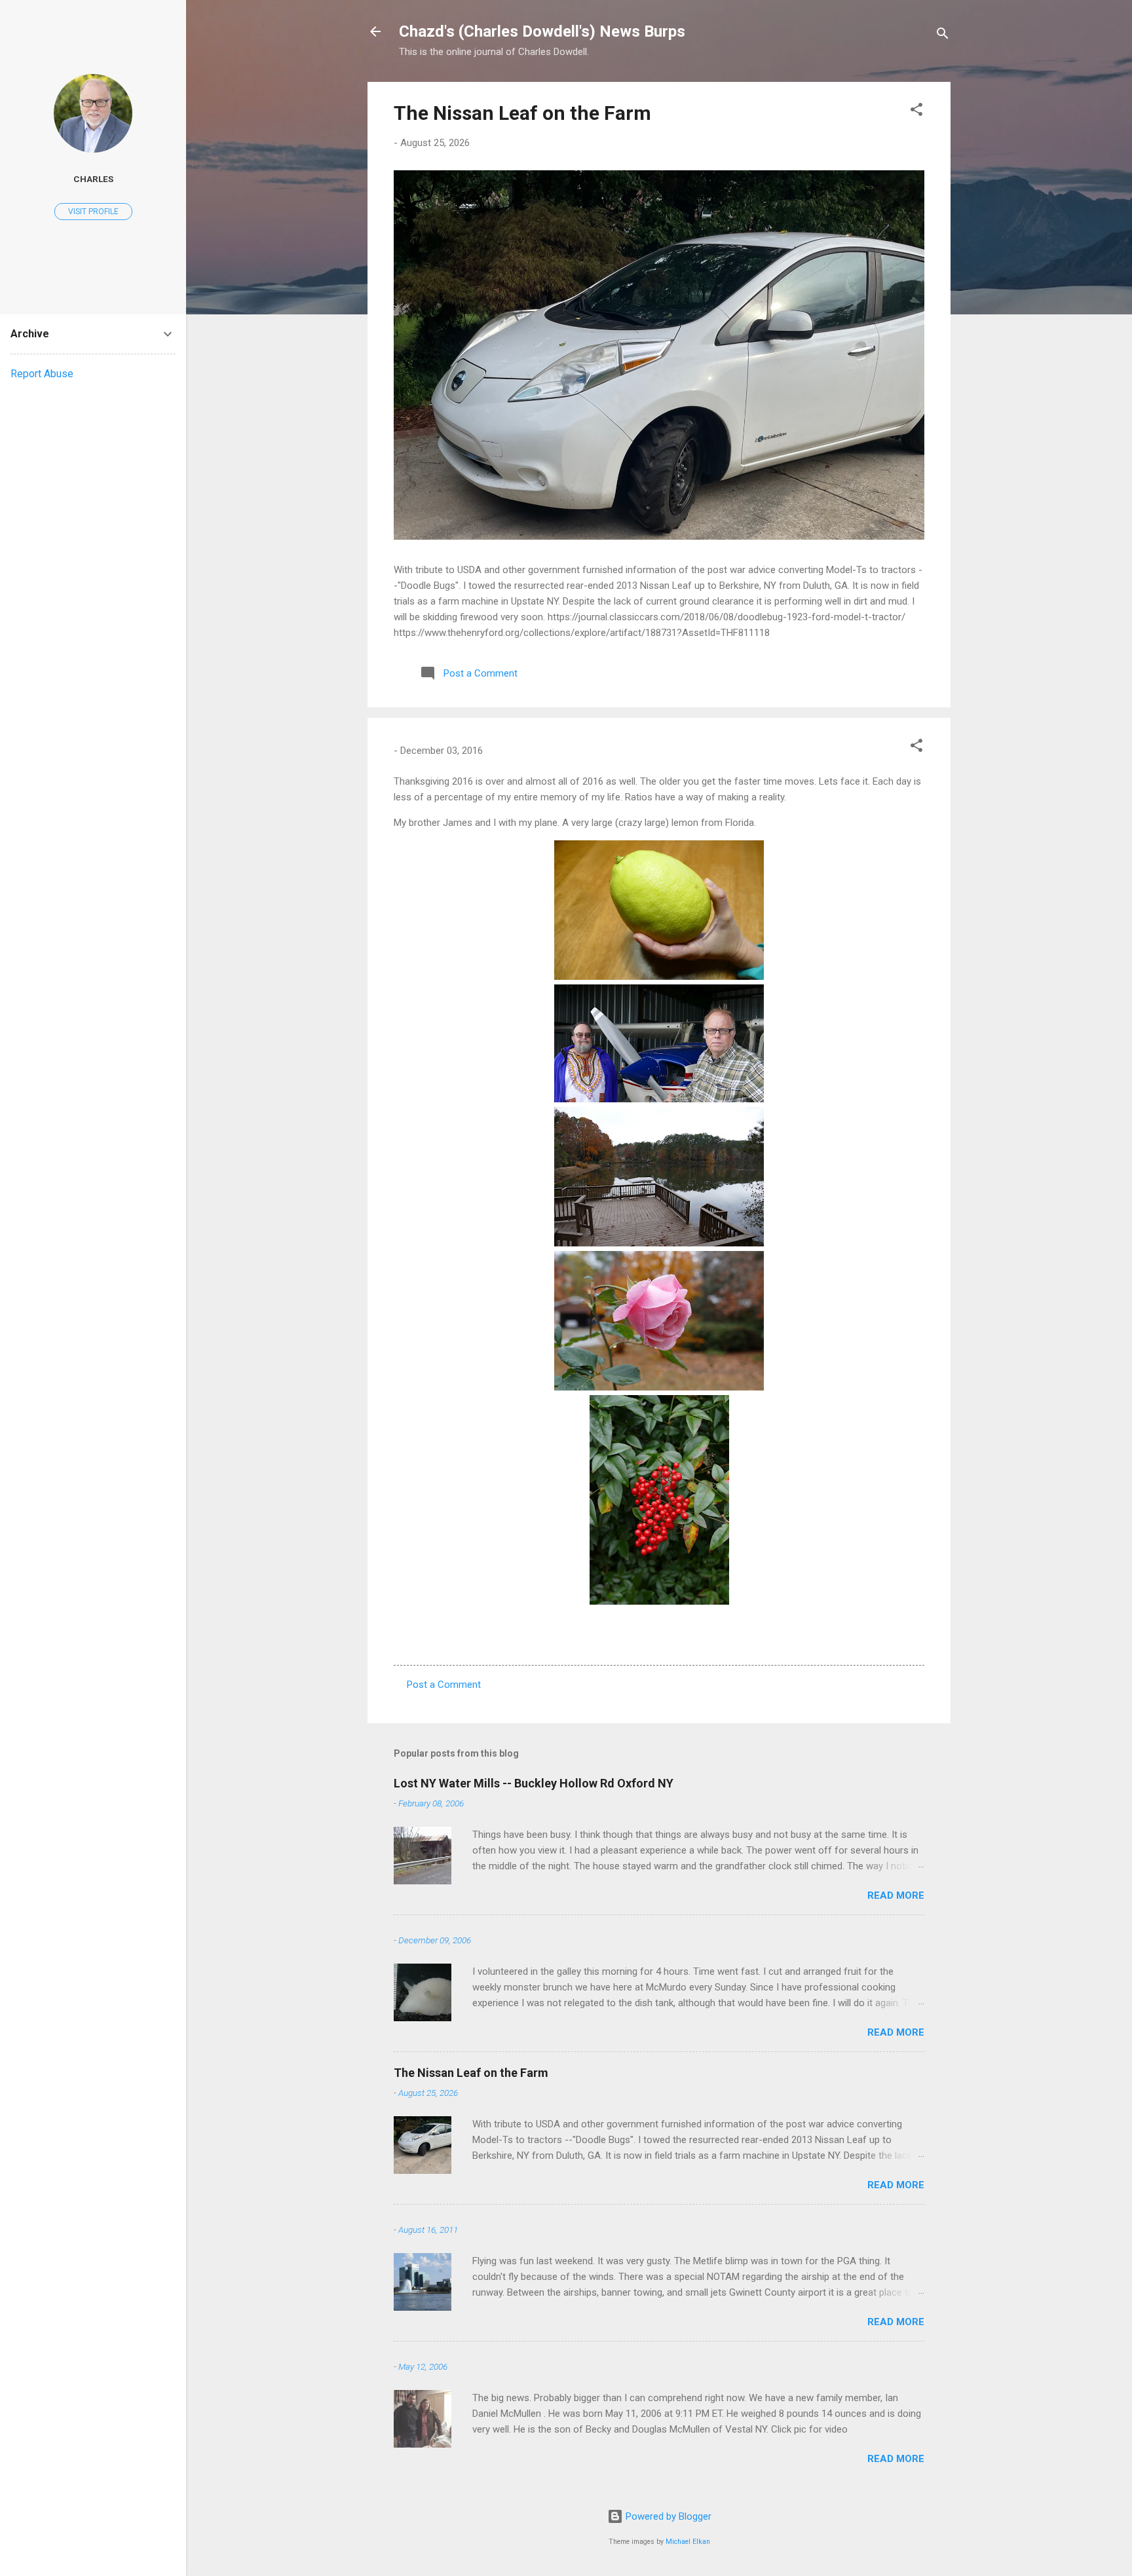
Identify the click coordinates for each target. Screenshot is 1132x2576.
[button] (916, 112)
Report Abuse (42, 374)
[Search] (943, 36)
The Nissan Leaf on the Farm (522, 113)
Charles (93, 179)
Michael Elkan (688, 2542)
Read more (896, 1895)
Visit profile (93, 212)
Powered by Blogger (667, 2516)
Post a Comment (444, 1685)
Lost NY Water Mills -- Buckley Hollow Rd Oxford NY (534, 1783)
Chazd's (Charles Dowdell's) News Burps (542, 31)
